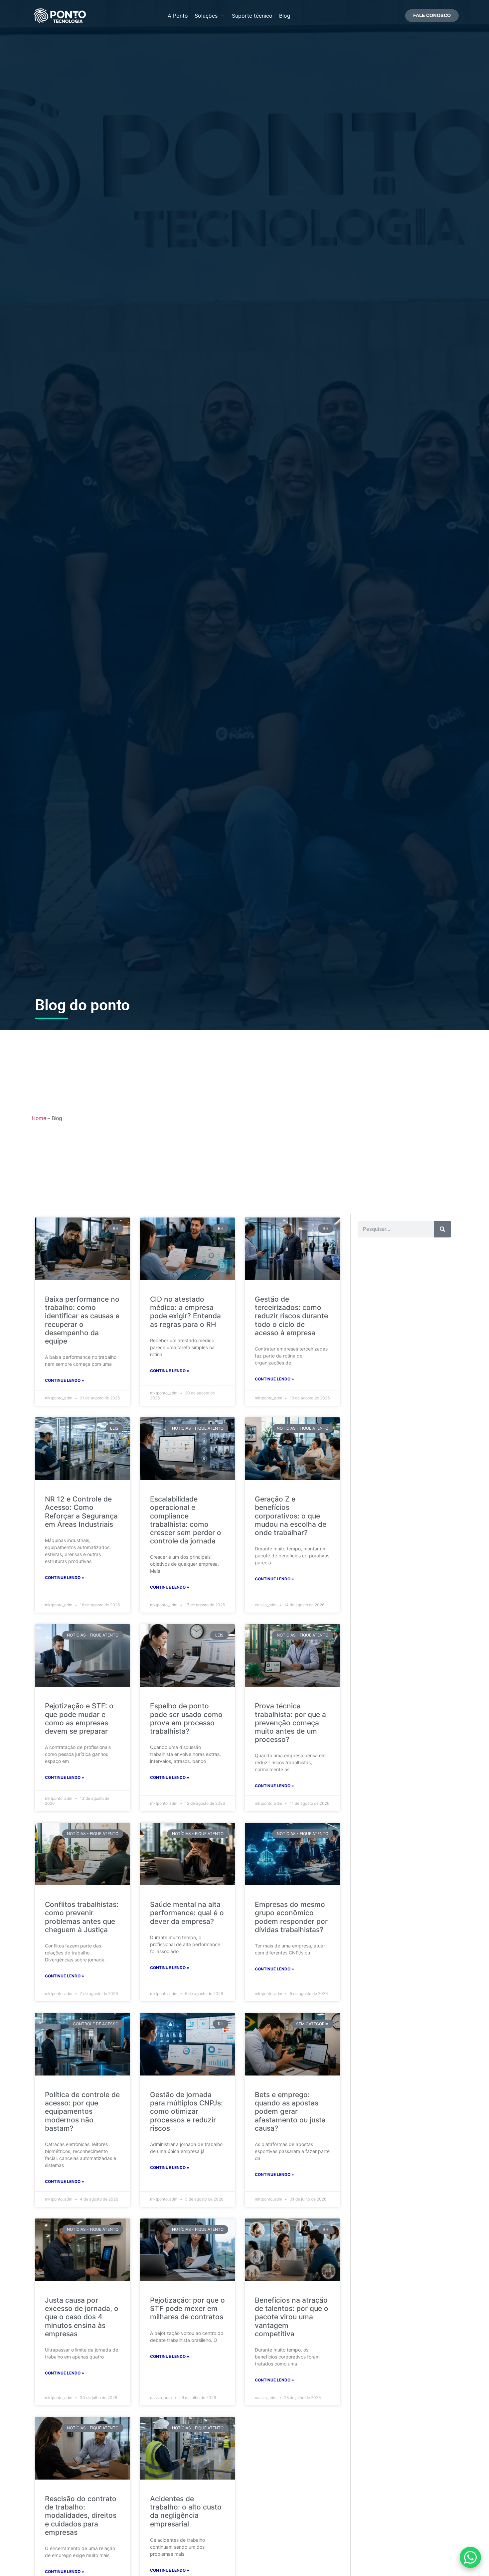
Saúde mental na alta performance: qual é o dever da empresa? (187, 1913)
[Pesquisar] (442, 1229)
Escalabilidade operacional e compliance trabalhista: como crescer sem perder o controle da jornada (186, 1520)
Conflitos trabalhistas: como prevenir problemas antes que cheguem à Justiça (82, 1917)
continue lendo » (65, 1380)
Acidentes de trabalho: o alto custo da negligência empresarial (186, 2511)
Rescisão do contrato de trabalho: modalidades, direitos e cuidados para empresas (81, 2515)
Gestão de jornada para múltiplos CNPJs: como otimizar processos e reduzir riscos (186, 2111)
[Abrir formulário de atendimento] (470, 2557)
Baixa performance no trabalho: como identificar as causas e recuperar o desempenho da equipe (82, 1320)
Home (39, 1118)
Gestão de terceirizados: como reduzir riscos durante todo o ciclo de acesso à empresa (291, 1316)
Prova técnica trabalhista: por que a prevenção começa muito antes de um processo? (290, 1723)
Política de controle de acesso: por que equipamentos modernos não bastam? (82, 2111)
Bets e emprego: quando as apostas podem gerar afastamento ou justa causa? (290, 2111)
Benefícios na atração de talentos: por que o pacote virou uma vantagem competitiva (292, 2317)
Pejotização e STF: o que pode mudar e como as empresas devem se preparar (79, 1718)
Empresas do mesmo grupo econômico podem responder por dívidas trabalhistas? (291, 1917)
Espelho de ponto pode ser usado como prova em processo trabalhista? (186, 1718)
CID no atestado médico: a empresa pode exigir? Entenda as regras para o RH (185, 1312)
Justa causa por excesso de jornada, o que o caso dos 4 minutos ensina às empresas (82, 2317)
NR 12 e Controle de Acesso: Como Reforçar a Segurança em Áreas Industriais (81, 1512)
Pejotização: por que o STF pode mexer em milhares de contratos (187, 2308)
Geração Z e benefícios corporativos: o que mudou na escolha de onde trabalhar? (291, 1516)
